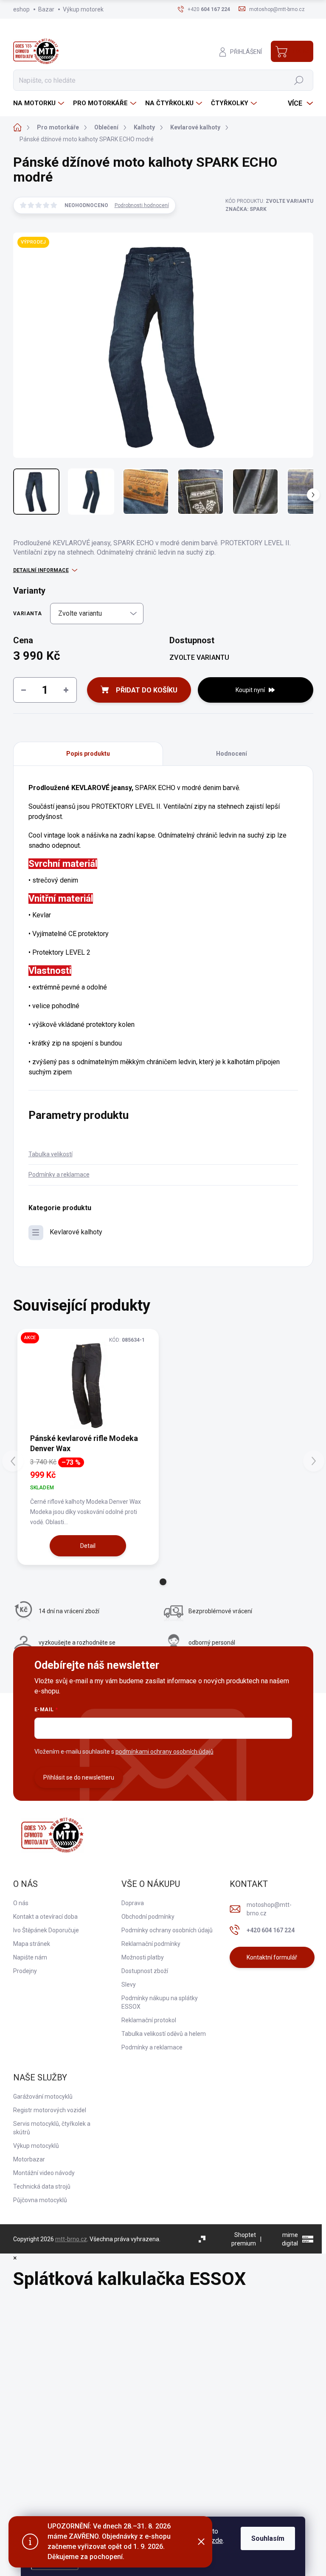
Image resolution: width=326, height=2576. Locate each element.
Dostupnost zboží (145, 1971)
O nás (21, 1903)
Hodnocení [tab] (232, 754)
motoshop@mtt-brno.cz (269, 1909)
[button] (163, 1582)
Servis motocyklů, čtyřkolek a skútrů (52, 2128)
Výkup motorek (83, 9)
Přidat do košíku (147, 690)
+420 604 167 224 (271, 1930)
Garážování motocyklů (43, 2097)
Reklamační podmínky (151, 1944)
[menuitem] (40, 103)
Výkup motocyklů (36, 2146)
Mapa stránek (32, 1944)
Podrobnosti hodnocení (142, 205)
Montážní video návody (44, 2173)
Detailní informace (41, 570)
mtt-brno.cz (71, 2239)
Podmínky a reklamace (59, 1174)
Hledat (299, 80)
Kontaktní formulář (272, 1957)
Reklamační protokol (149, 2020)
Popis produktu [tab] (88, 754)
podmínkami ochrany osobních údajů (164, 1752)
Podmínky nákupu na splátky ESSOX (160, 2002)
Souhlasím (268, 2538)
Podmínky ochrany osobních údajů (167, 1930)
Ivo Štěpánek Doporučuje (46, 1930)
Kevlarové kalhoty (76, 1232)
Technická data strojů (42, 2186)
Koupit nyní (250, 690)
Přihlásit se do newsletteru (79, 1777)
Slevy (129, 1985)
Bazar (46, 9)
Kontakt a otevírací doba (45, 1917)
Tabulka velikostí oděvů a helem (164, 2034)
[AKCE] (88, 1385)
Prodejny (25, 1971)
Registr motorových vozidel (50, 2110)
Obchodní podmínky (148, 1917)
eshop (21, 9)
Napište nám (30, 1957)
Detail (88, 1546)
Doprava (133, 1903)
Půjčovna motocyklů (40, 2200)
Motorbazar (29, 2159)
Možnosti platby (143, 1957)
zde (217, 2541)
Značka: (246, 209)
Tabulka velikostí (51, 1154)
